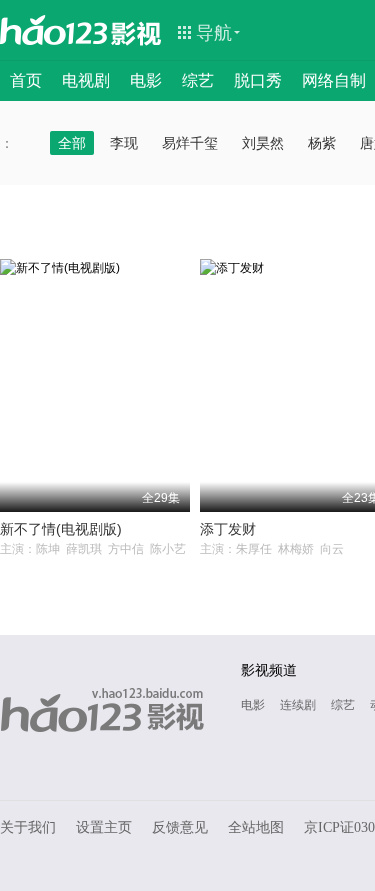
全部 (72, 143)
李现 (124, 143)
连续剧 (298, 705)
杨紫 (322, 143)
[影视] (137, 32)
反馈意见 (180, 827)
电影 (146, 80)
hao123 (54, 30)
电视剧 (86, 80)
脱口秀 (258, 80)
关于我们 (28, 827)
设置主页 (104, 827)
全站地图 (256, 827)
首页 (26, 80)
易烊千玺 (190, 143)
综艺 (198, 80)
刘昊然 (263, 143)
